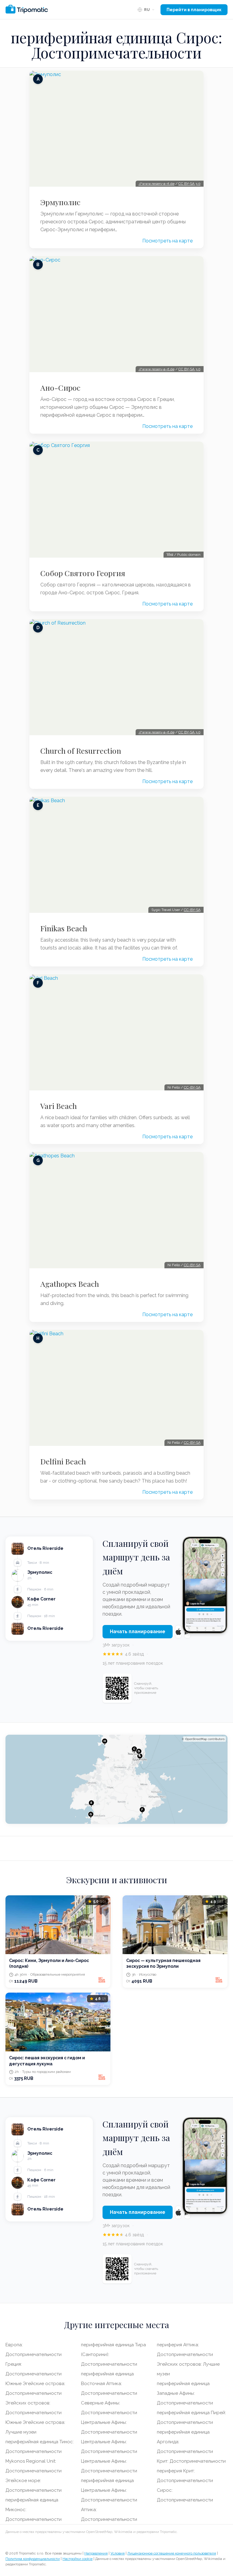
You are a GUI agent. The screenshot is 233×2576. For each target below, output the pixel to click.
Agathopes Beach (70, 1284)
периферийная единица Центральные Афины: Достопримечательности (109, 2490)
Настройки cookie (78, 2559)
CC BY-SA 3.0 (189, 184)
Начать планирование (138, 1632)
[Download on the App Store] (178, 1632)
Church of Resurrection (81, 751)
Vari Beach (59, 1106)
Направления (96, 2553)
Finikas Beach (64, 928)
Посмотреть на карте (167, 241)
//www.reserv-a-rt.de (157, 184)
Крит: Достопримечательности (191, 2461)
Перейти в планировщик (194, 10)
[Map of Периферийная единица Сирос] (116, 1779)
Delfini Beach (63, 1461)
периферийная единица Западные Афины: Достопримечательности (185, 2393)
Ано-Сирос (60, 388)
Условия (118, 2553)
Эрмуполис (60, 202)
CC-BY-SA (192, 910)
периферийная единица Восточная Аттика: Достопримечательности (109, 2384)
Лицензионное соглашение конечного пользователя (172, 2553)
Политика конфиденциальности (33, 2559)
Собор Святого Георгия (83, 573)
